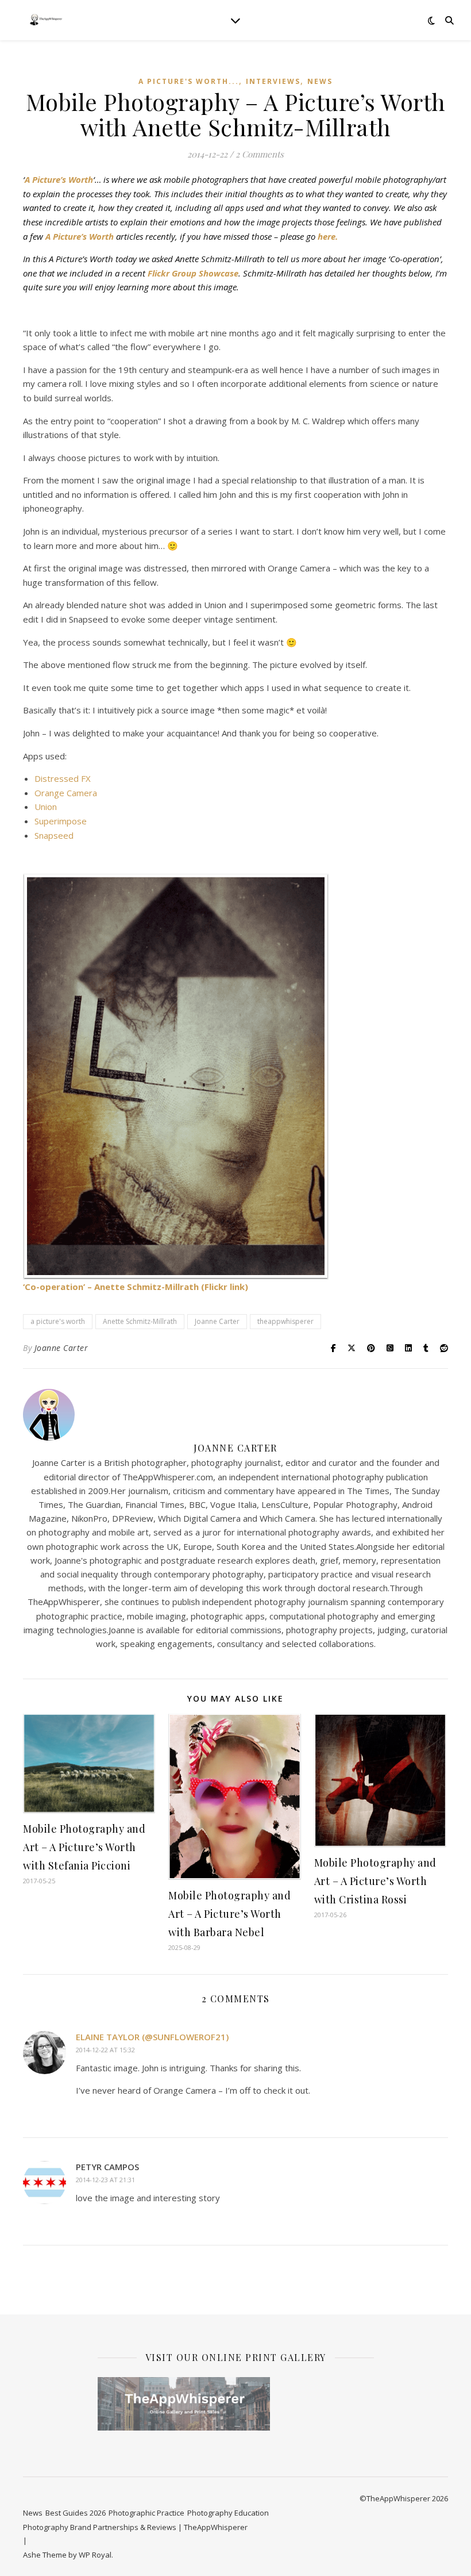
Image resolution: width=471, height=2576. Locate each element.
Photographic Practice (146, 2513)
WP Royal (95, 2555)
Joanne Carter (217, 1321)
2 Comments (260, 154)
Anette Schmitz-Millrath (140, 1321)
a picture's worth (58, 1321)
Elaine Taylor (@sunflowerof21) (152, 2037)
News (320, 81)
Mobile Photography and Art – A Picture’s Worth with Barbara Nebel (229, 1914)
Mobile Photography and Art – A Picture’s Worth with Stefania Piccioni (84, 1847)
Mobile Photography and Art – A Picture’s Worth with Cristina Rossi (375, 1881)
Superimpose (61, 821)
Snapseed (54, 835)
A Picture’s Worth (59, 179)
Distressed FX (63, 778)
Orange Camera (66, 793)
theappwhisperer (285, 1321)
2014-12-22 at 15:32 (105, 2050)
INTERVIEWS (273, 81)
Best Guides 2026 (76, 2513)
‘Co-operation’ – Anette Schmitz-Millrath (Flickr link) (136, 1287)
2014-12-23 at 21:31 (105, 2180)
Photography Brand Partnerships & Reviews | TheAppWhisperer (135, 2527)
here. (328, 236)
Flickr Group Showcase (193, 273)
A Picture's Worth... (189, 81)
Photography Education (228, 2513)
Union (46, 807)
